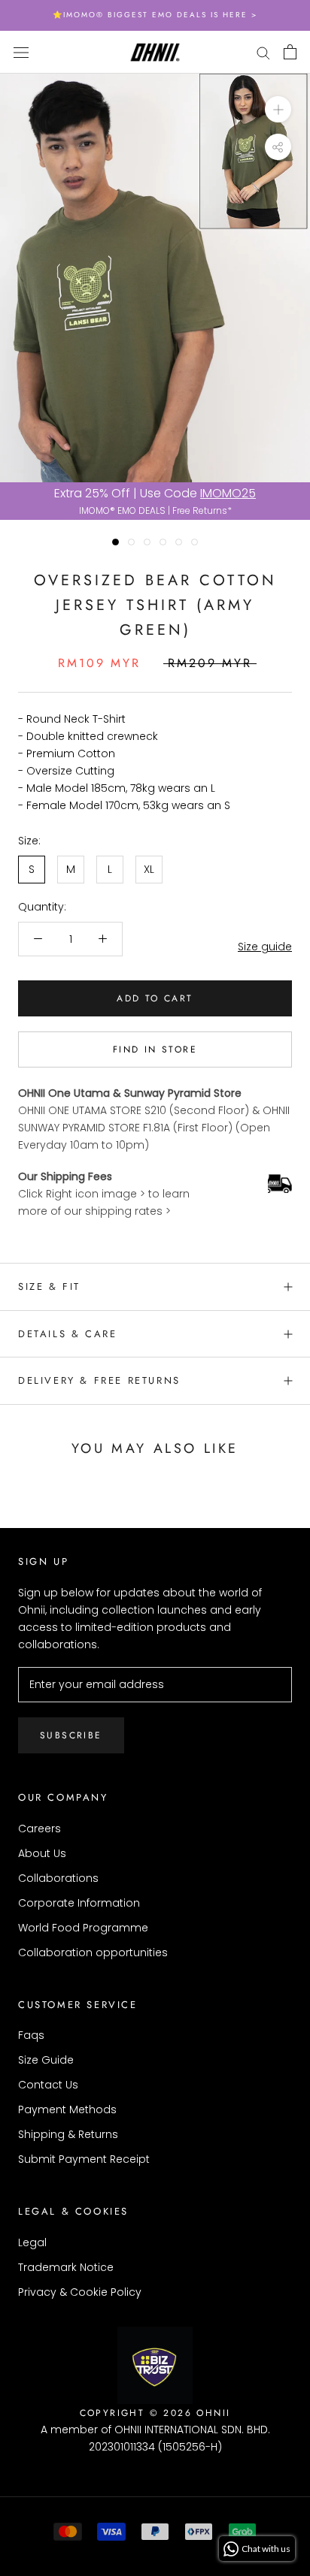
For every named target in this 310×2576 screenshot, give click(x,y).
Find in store (155, 1049)
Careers (40, 1829)
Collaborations (58, 1878)
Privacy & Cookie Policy (80, 2292)
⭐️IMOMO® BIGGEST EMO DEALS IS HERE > (155, 15)
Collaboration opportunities (93, 1952)
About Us (42, 1853)
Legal (32, 2242)
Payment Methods (67, 2109)
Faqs (31, 2035)
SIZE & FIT (49, 1286)
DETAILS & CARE (67, 1334)
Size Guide (46, 2060)
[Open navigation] (21, 51)
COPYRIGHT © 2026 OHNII (155, 2413)
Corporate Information (79, 1903)
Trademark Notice (66, 2267)
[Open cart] (290, 52)
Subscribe (71, 1735)
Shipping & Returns (68, 2134)
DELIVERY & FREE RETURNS (99, 1380)
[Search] (263, 52)
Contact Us (48, 2085)
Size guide (265, 947)
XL (149, 869)
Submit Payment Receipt (84, 2159)
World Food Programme (83, 1928)
